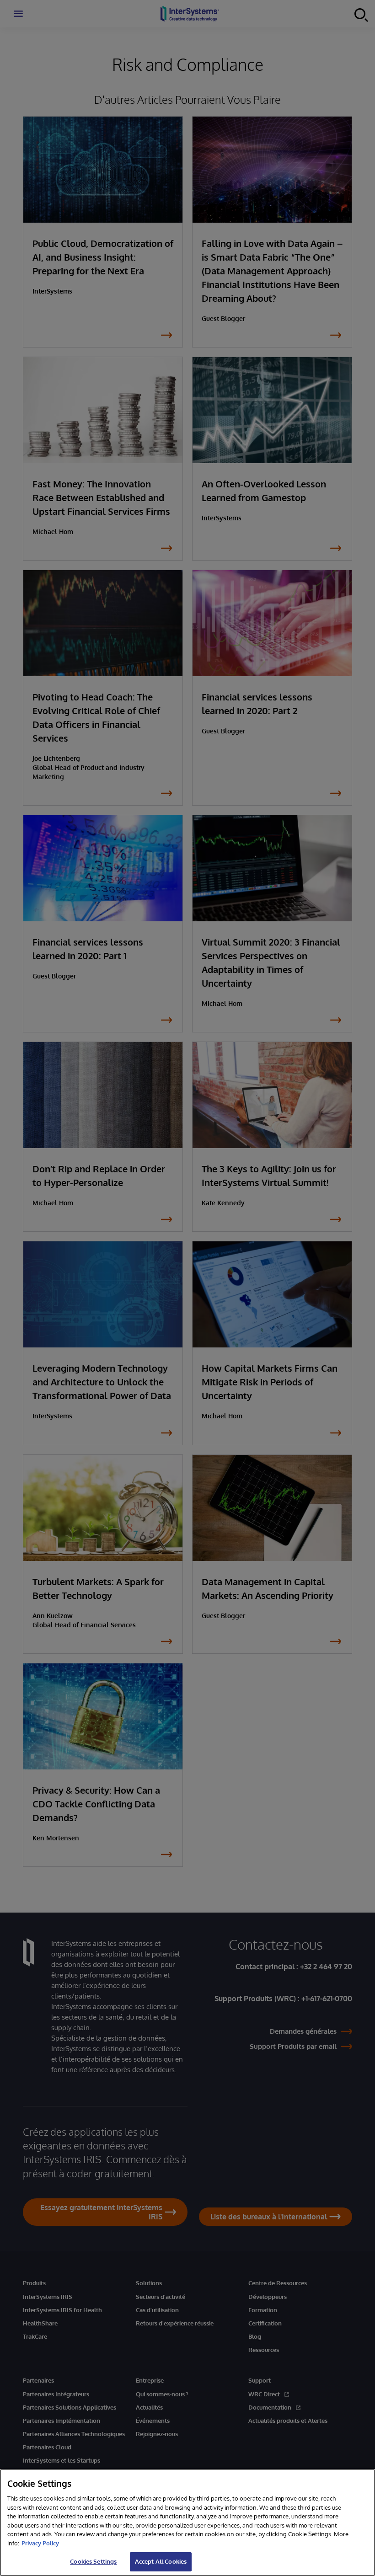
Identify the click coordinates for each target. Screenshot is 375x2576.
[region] (187, 2523)
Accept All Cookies (161, 2561)
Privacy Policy (40, 2543)
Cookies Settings (93, 2561)
